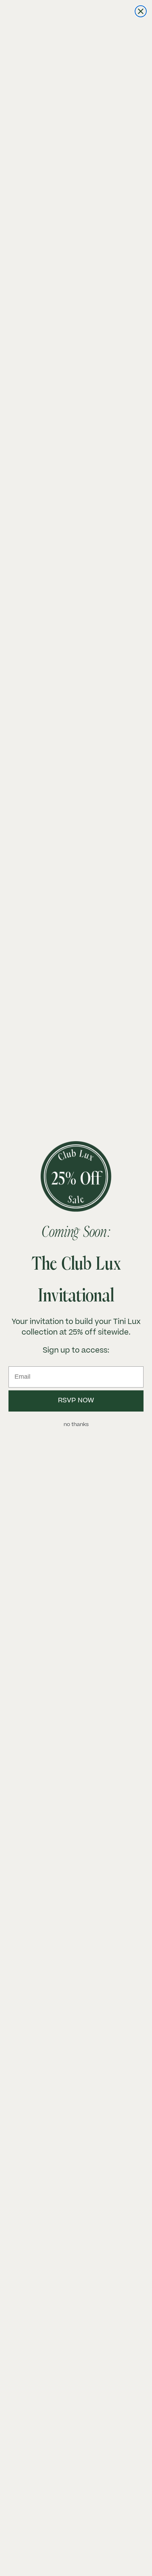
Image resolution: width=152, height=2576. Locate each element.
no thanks (76, 1425)
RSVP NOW (76, 1401)
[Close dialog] (141, 11)
